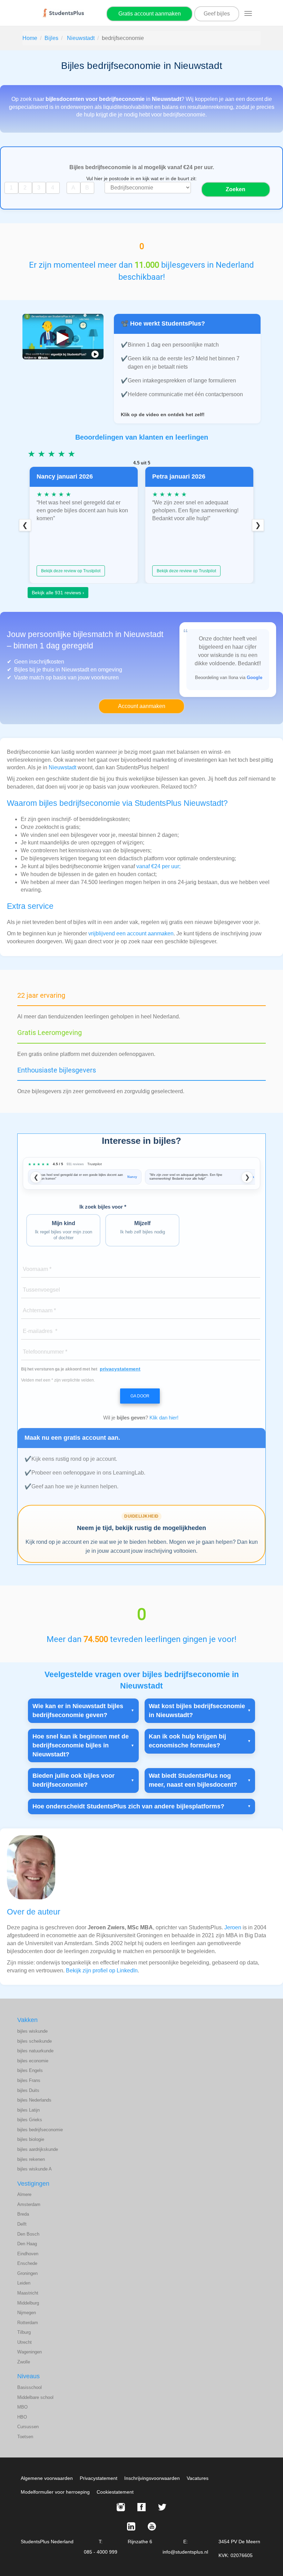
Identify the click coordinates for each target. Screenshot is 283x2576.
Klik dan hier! (164, 1418)
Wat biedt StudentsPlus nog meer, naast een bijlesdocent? (193, 1780)
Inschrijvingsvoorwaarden (152, 2478)
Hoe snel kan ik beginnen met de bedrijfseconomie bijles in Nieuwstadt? (81, 1745)
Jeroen (233, 1927)
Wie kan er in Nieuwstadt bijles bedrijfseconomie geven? (78, 1711)
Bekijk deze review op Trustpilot (71, 571)
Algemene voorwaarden (47, 2478)
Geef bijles (217, 14)
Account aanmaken (142, 706)
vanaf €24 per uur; (158, 866)
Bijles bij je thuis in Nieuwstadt (52, 670)
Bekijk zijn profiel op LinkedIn (102, 1971)
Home (30, 38)
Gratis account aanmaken (150, 14)
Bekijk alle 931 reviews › (58, 593)
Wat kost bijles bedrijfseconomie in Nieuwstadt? (197, 1711)
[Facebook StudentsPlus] (141, 2507)
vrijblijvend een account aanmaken (131, 933)
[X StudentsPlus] (162, 2507)
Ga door (140, 1396)
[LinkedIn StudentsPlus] (131, 2526)
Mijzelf (143, 1227)
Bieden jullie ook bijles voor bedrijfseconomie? (74, 1780)
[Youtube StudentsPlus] (152, 2526)
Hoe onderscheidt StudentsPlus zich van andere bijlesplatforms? (128, 1806)
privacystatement (120, 1369)
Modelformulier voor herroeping (55, 2492)
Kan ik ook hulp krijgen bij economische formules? (187, 1741)
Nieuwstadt (81, 38)
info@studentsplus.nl (185, 2552)
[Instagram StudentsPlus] (121, 2507)
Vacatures (198, 2478)
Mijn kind (64, 1230)
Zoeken (236, 189)
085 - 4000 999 (101, 2552)
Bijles (51, 38)
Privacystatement (99, 2478)
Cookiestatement (115, 2492)
